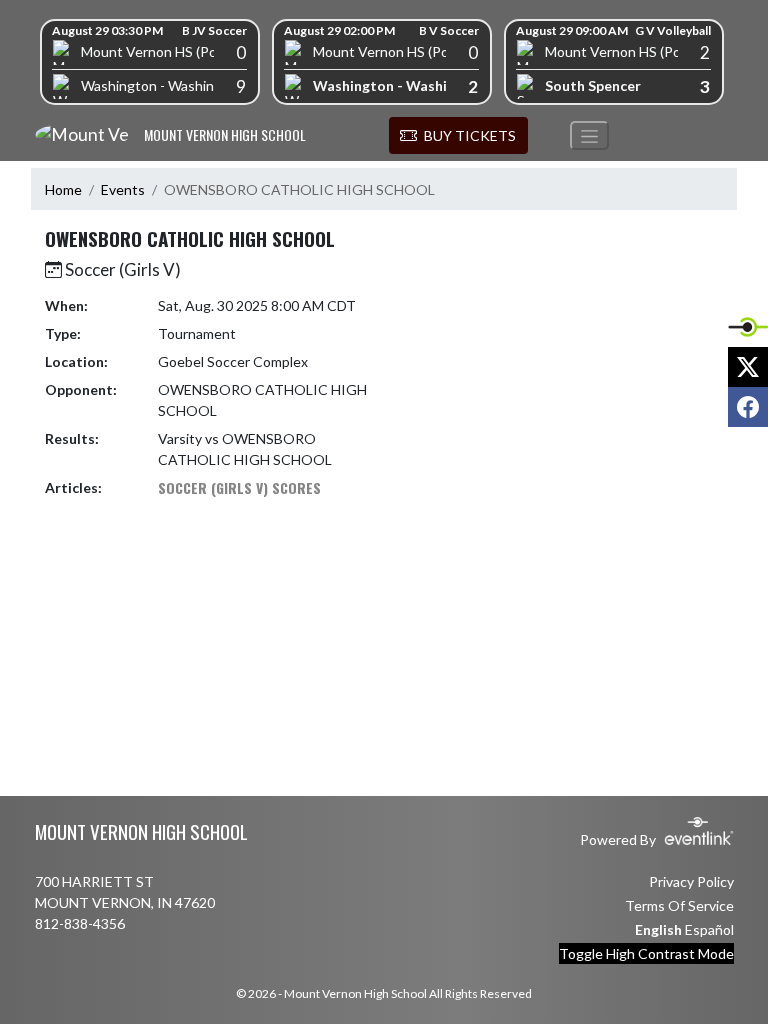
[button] (458, 136)
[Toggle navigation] (589, 135)
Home (63, 189)
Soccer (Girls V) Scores (239, 487)
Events (123, 189)
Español (709, 929)
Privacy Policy (691, 881)
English (658, 929)
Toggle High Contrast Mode (646, 953)
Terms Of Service (679, 905)
